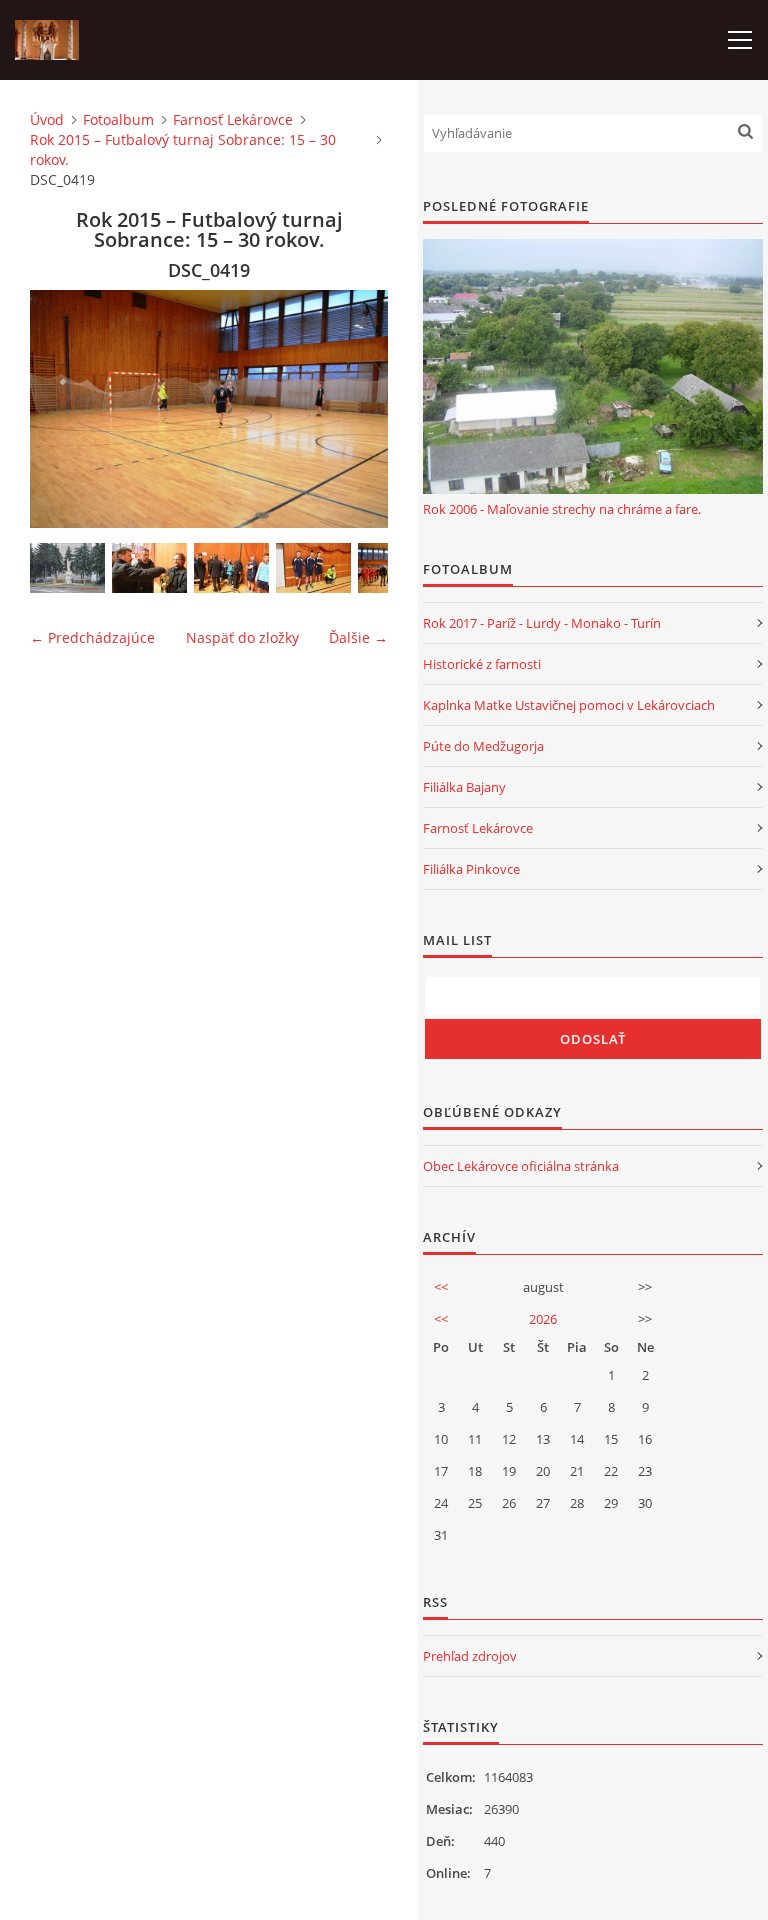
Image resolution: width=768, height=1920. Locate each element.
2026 (543, 1319)
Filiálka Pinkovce (471, 869)
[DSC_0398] (67, 568)
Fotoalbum (118, 119)
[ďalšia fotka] (355, 409)
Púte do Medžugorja (483, 746)
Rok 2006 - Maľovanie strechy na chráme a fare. (562, 509)
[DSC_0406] (231, 568)
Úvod (47, 119)
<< (441, 1287)
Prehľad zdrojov (470, 1656)
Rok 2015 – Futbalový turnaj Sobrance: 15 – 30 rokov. (183, 149)
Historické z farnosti (482, 664)
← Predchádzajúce (92, 637)
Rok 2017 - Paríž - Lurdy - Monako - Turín (542, 623)
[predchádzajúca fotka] (62, 409)
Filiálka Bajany (464, 787)
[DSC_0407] (313, 568)
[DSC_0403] (149, 568)
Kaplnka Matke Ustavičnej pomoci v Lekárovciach (569, 705)
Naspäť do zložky (242, 637)
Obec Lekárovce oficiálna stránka (521, 1166)
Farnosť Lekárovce (233, 119)
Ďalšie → (358, 637)
